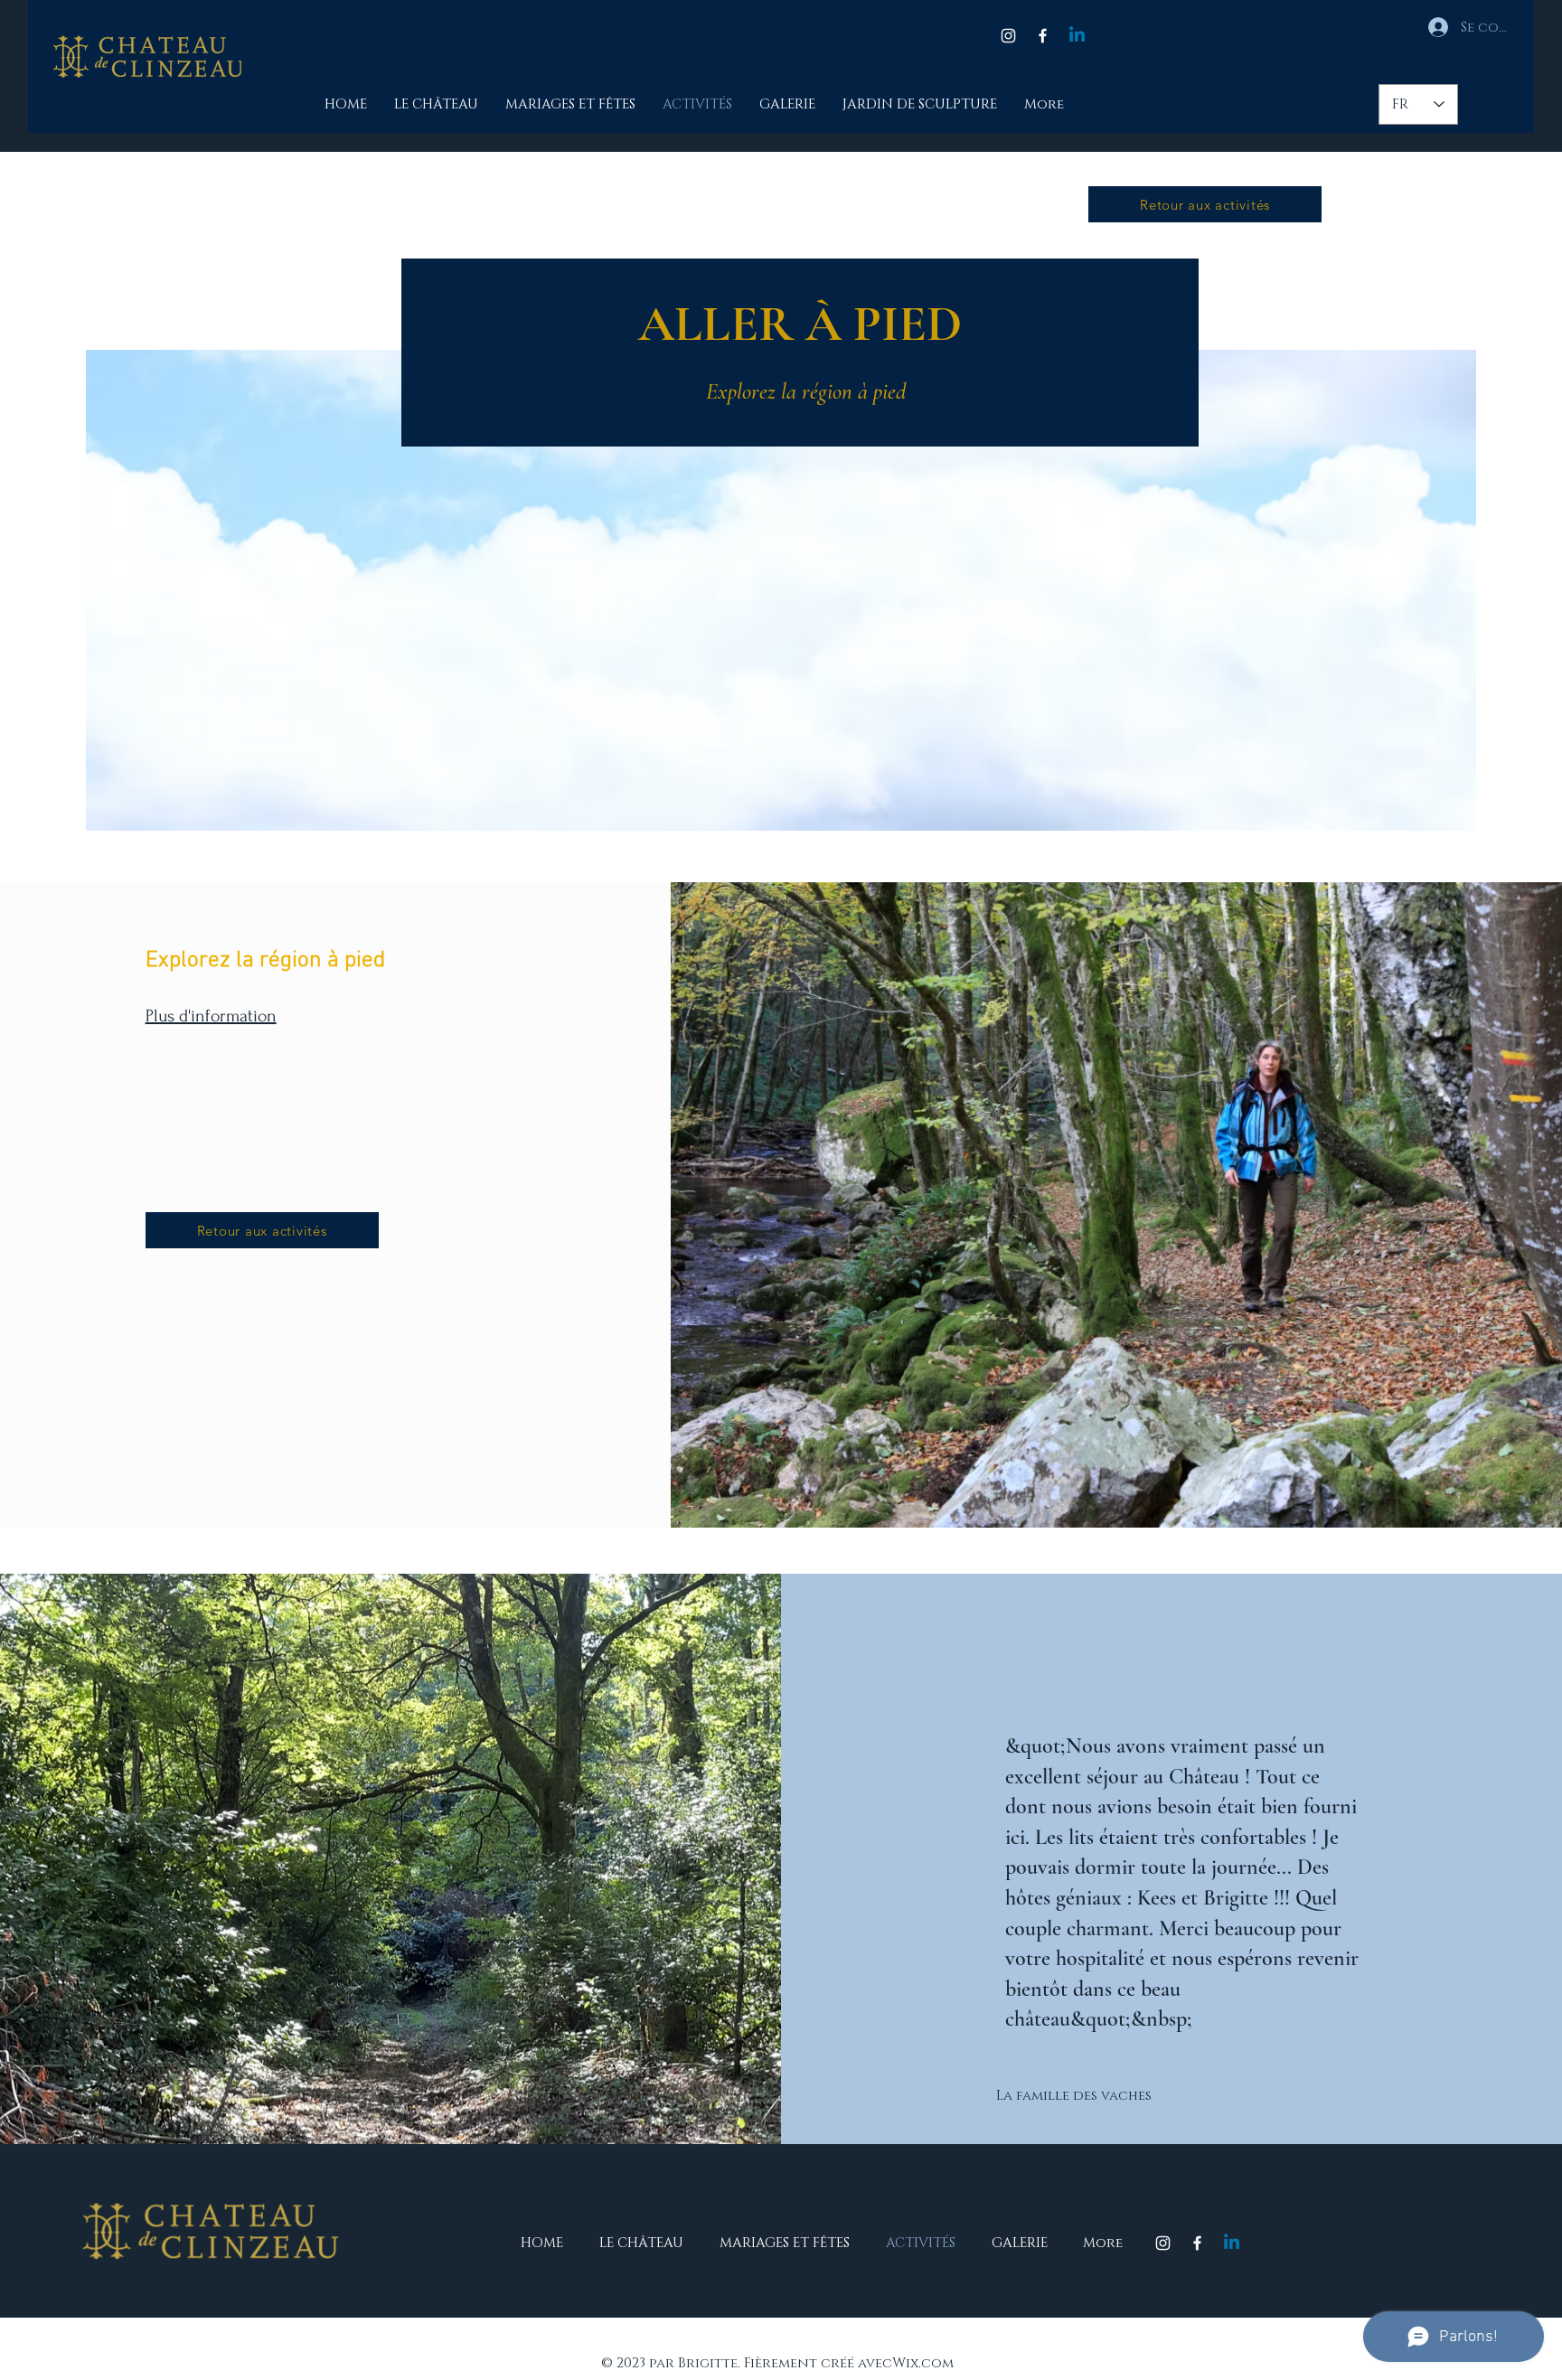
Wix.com (923, 2363)
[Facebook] (1043, 36)
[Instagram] (1008, 36)
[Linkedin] (1077, 36)
